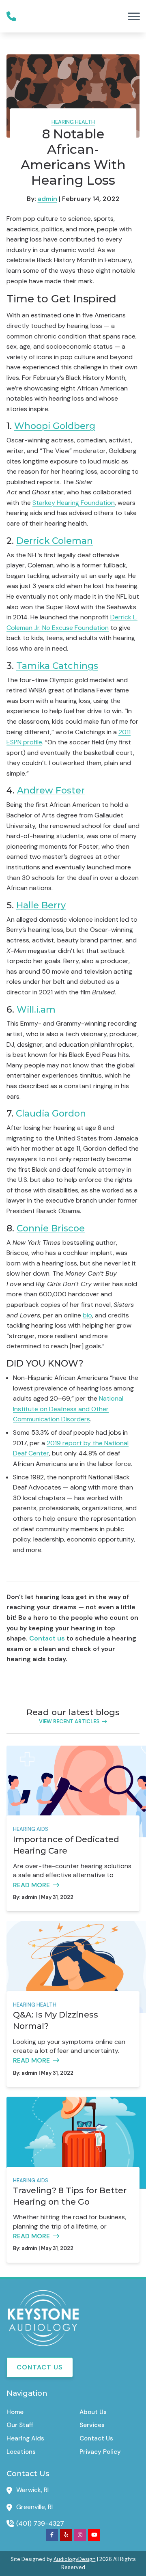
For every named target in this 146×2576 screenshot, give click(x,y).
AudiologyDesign (75, 2559)
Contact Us (40, 2367)
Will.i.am (36, 1009)
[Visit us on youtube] (94, 2535)
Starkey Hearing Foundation (74, 503)
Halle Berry (41, 905)
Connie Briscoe (51, 1228)
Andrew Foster (51, 790)
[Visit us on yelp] (66, 2535)
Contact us (48, 1638)
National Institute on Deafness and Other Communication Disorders (68, 1409)
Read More (31, 1885)
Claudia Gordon (51, 1113)
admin (47, 199)
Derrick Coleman (55, 541)
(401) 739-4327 (40, 2523)
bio (87, 1315)
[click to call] (11, 16)
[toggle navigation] (134, 16)
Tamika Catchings (57, 666)
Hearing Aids (31, 1829)
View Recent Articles (69, 1721)
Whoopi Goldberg (55, 426)
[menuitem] (36, 2412)
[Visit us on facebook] (52, 2535)
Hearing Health (73, 122)
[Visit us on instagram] (80, 2535)
